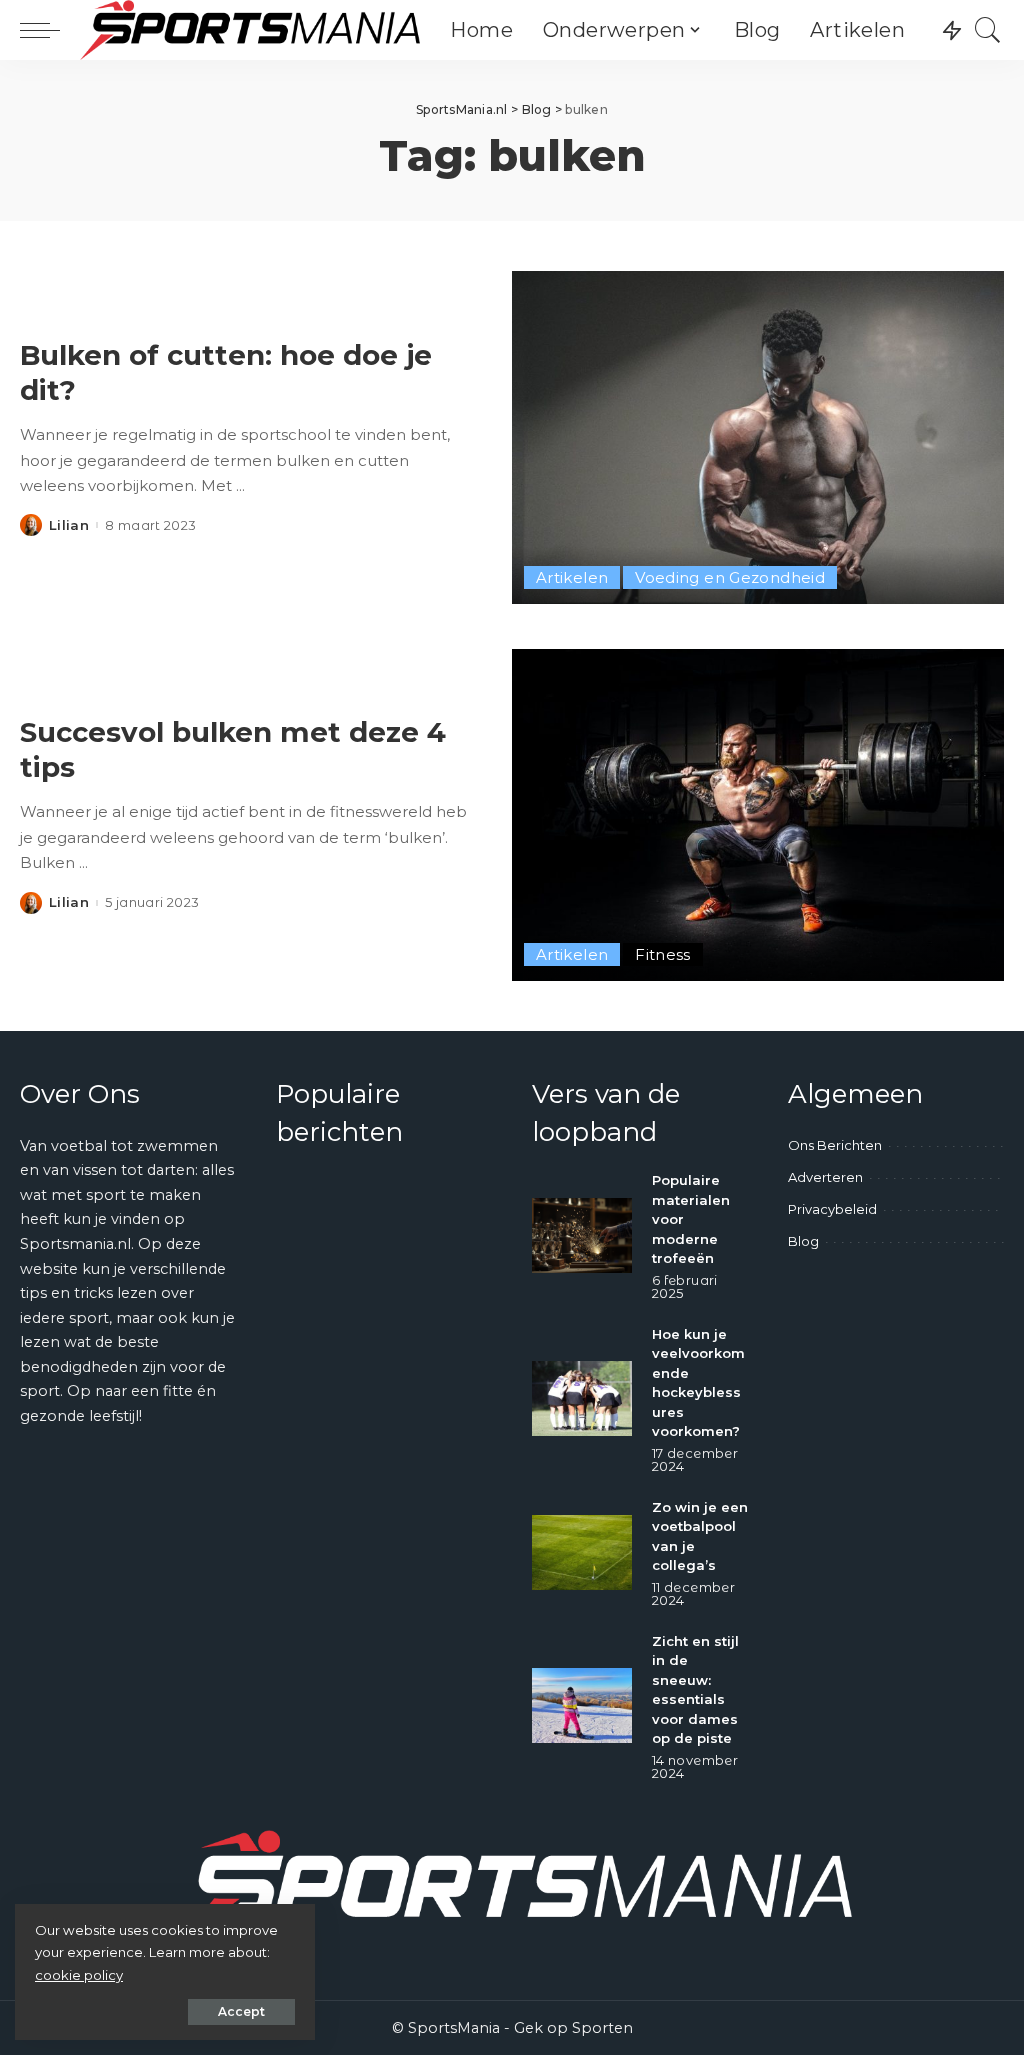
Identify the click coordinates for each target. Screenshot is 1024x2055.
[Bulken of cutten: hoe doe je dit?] (758, 437)
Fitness (663, 954)
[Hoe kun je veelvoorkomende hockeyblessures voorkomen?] (582, 1398)
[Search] (988, 30)
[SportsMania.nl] (250, 30)
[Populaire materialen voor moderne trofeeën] (582, 1235)
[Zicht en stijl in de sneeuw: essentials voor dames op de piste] (582, 1705)
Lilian (69, 525)
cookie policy (79, 1975)
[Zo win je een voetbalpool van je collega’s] (582, 1552)
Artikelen (572, 577)
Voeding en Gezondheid (730, 577)
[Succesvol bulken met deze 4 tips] (758, 815)
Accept (241, 2011)
